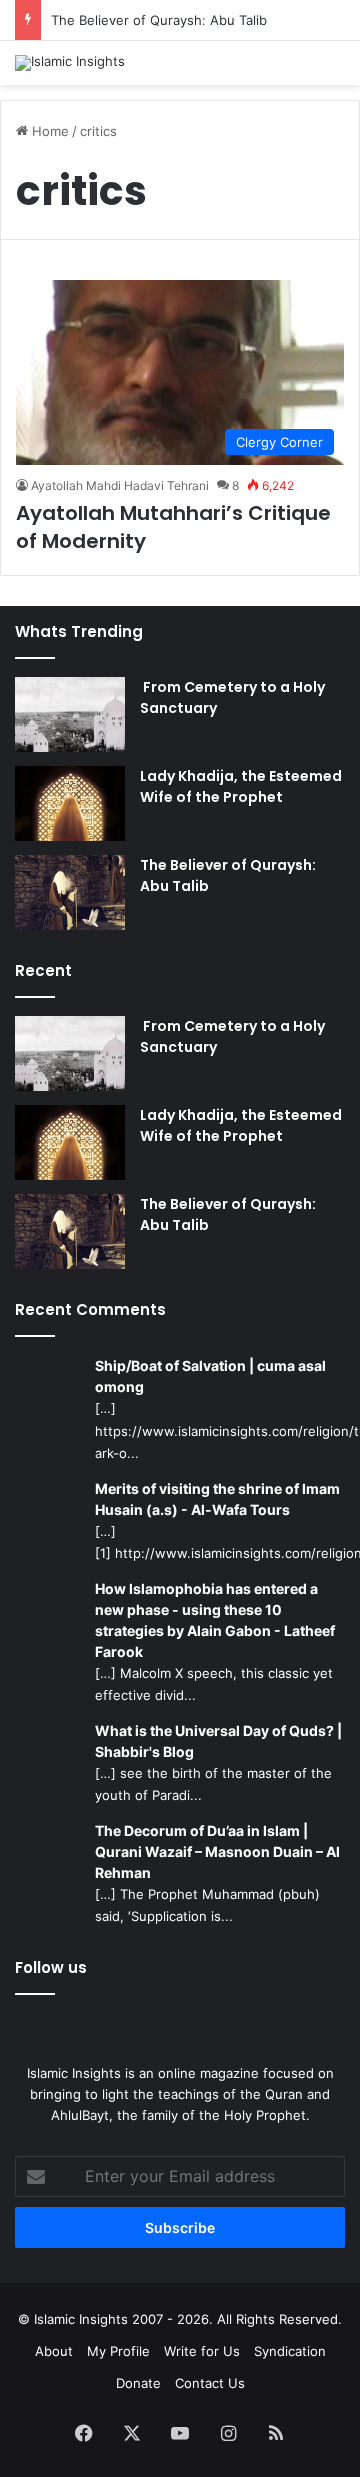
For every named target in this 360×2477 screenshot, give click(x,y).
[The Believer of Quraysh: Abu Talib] (70, 892)
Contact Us (210, 2383)
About (54, 2351)
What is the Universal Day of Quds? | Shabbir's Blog (218, 1741)
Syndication (290, 2351)
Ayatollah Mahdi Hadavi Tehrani (120, 485)
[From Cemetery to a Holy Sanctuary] (70, 714)
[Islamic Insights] (70, 63)
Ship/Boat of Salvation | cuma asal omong (210, 1376)
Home (48, 131)
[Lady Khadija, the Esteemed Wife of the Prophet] (70, 803)
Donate (138, 2383)
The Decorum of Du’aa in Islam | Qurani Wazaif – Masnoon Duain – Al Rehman (217, 1851)
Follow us (51, 1967)
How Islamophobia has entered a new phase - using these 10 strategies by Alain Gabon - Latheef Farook (215, 1620)
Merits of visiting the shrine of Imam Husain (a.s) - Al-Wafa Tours (217, 1499)
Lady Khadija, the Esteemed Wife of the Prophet (241, 786)
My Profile (118, 2351)
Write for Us (202, 2351)
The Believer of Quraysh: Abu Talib (159, 20)
